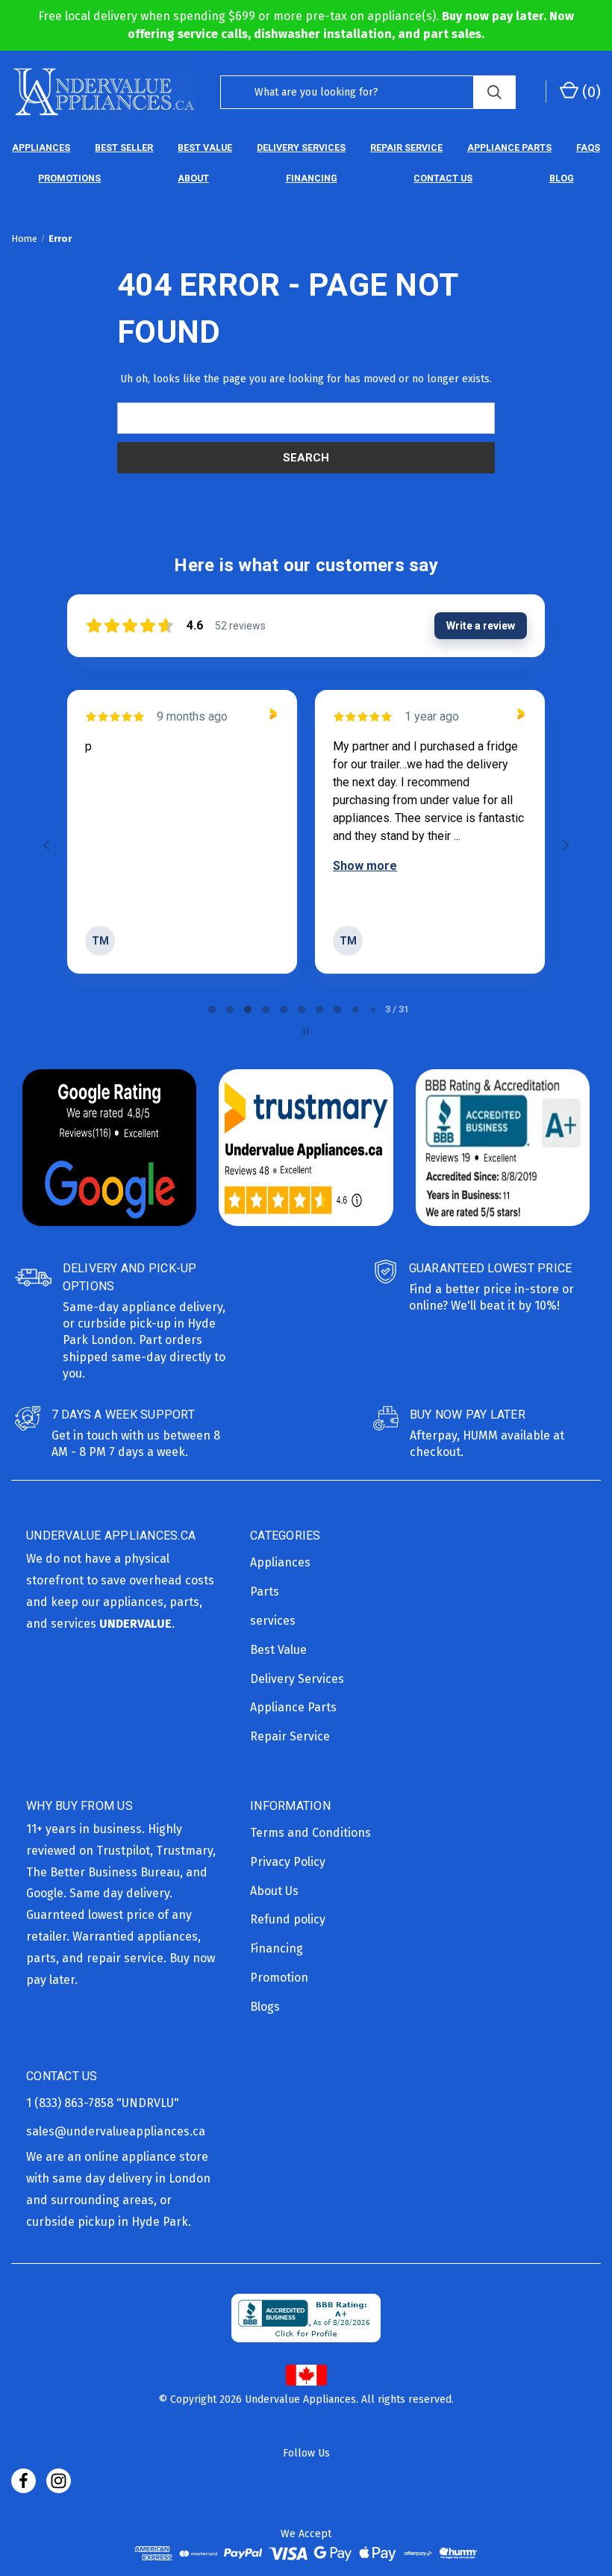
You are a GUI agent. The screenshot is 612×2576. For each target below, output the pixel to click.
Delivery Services (301, 147)
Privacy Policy (288, 1862)
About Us (274, 1891)
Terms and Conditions (310, 1833)
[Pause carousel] (306, 1032)
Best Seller (124, 147)
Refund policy (288, 1919)
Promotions (69, 178)
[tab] (212, 1009)
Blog (562, 178)
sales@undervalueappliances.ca (116, 2131)
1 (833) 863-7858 (71, 2103)
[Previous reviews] (46, 845)
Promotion (279, 1978)
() (590, 92)
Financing (312, 178)
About (193, 178)
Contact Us (443, 178)
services (273, 1621)
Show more (117, 866)
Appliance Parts (509, 147)
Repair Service (406, 147)
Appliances (41, 147)
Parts (265, 1592)
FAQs (588, 147)
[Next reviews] (565, 845)
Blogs (265, 2007)
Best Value (205, 147)
